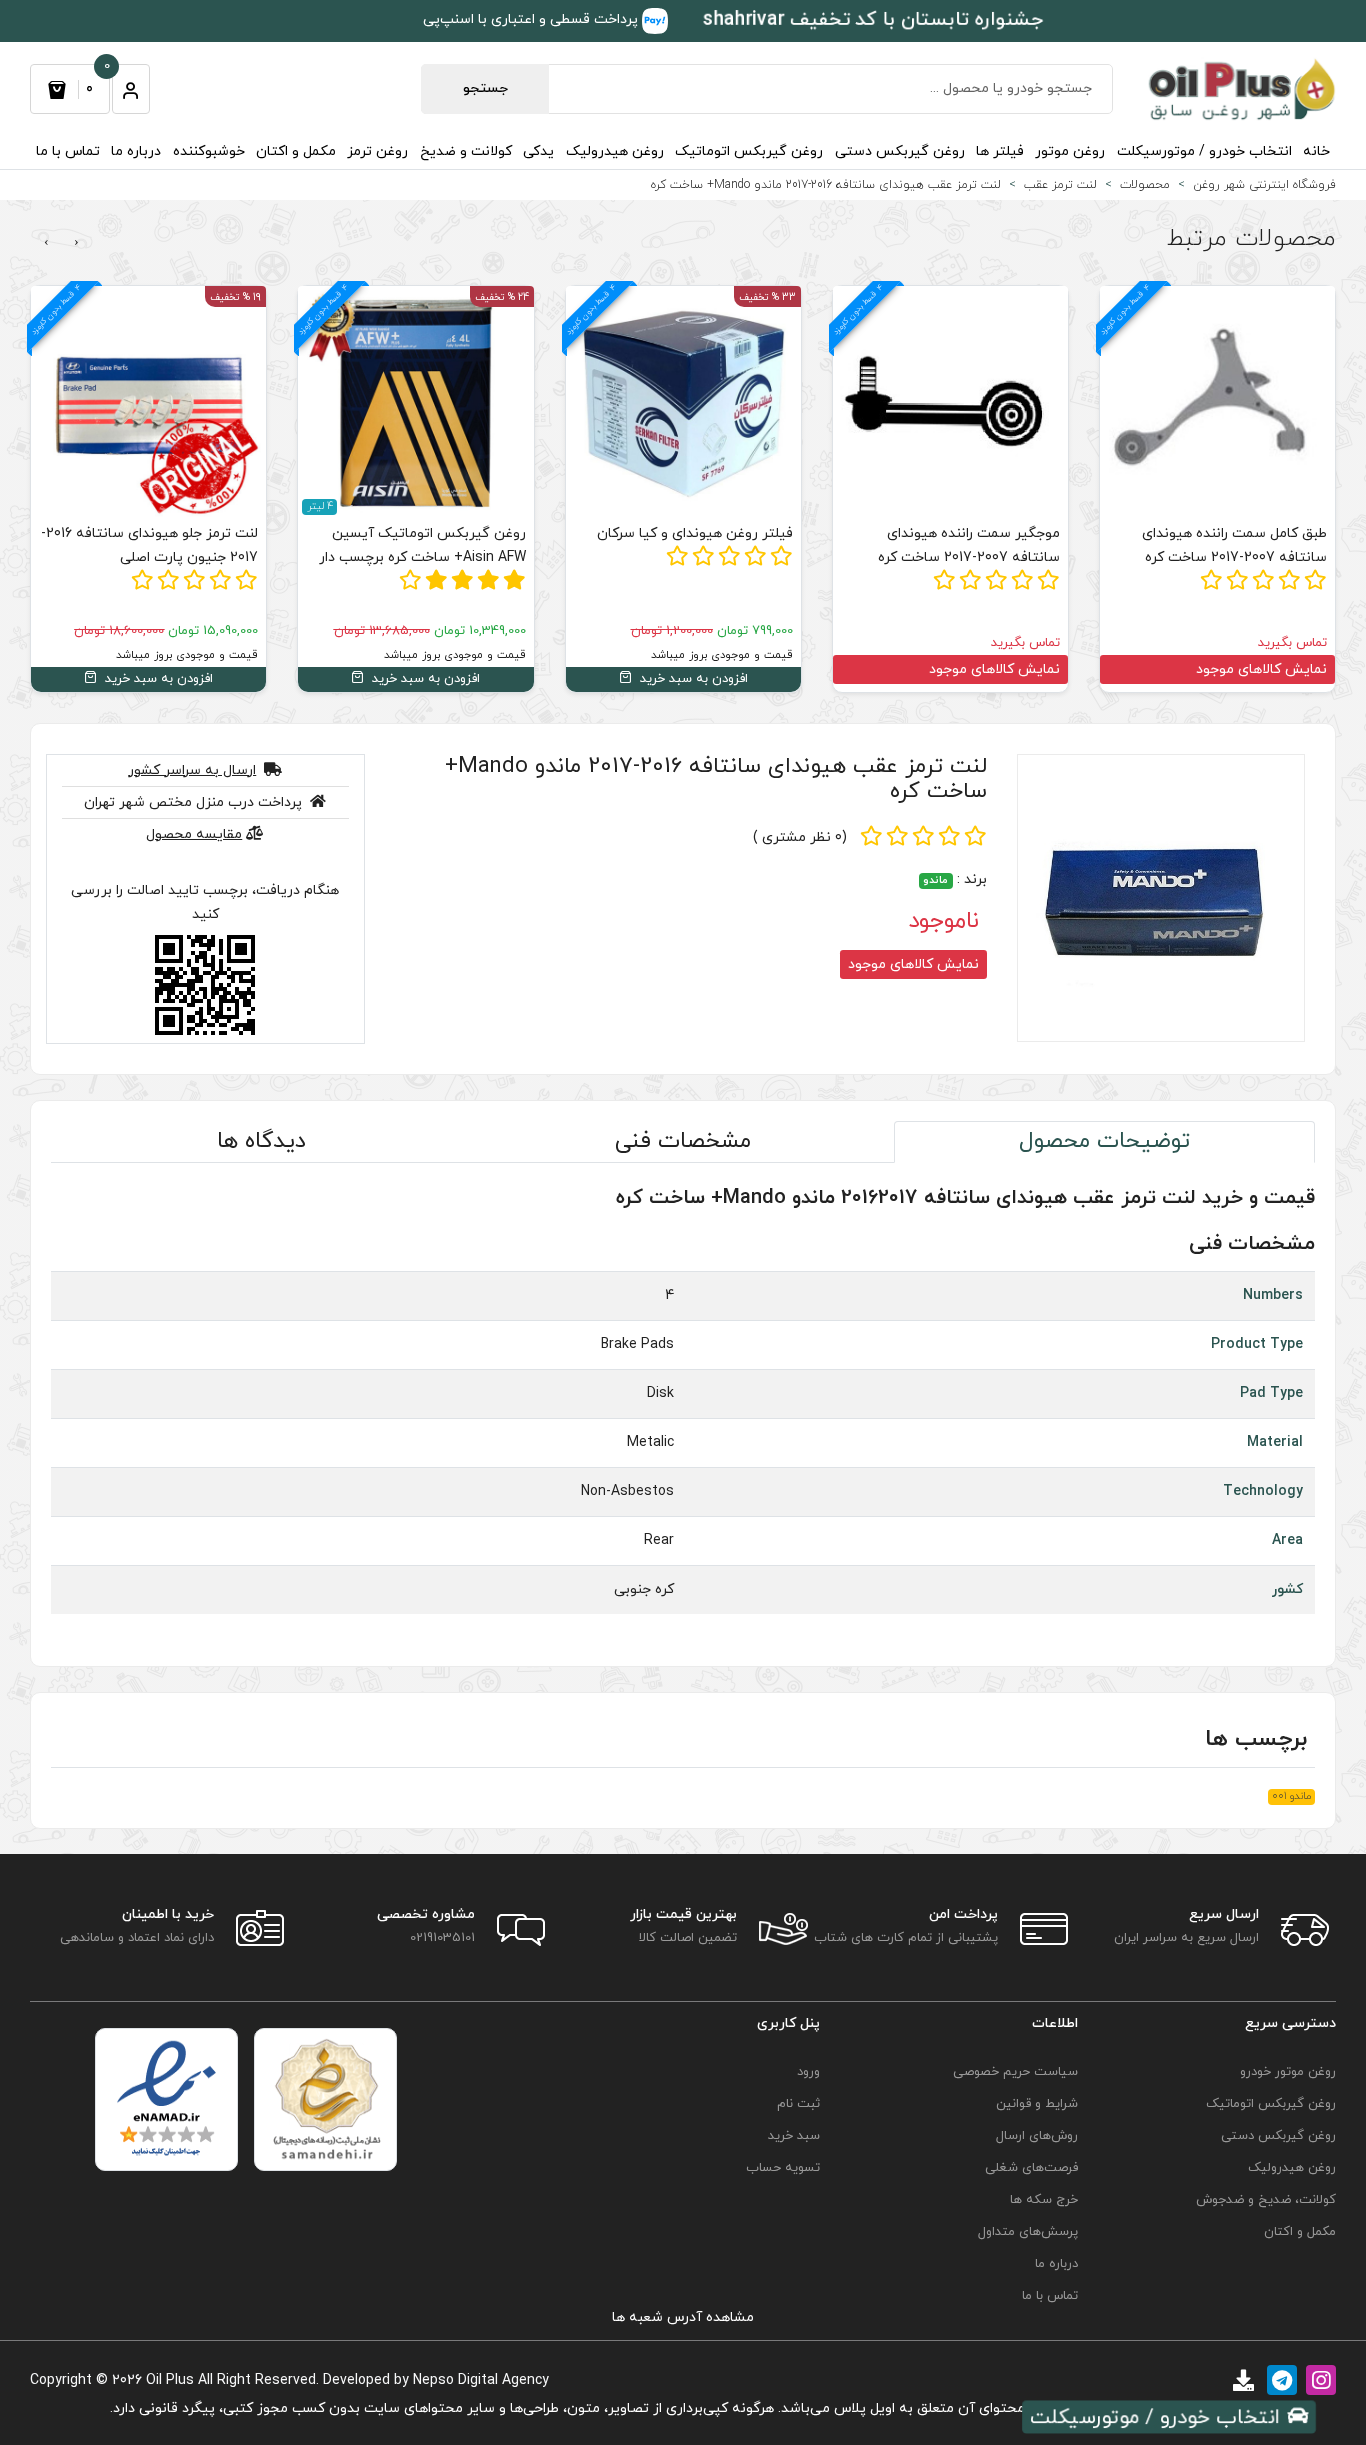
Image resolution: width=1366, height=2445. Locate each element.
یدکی (538, 151)
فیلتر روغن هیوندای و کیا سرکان (695, 533)
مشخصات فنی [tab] (683, 1141)
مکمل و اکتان (296, 151)
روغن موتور (1070, 151)
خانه (1316, 151)
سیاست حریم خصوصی (1015, 2072)
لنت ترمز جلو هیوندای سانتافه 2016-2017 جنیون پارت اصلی (149, 545)
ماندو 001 (1291, 1796)
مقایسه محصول (194, 834)
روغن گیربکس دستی (900, 151)
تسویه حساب (782, 2168)
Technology (1263, 1491)
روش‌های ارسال (1037, 2136)
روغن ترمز (377, 151)
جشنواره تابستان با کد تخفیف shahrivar (873, 20)
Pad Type (1271, 1393)
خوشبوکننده (209, 151)
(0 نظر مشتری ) (800, 837)
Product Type (1257, 1344)
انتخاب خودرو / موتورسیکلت (1204, 151)
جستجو (485, 88)
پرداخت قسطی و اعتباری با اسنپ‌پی (532, 19)
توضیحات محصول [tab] (1104, 1141)
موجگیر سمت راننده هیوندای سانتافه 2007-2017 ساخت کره (969, 545)
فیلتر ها (1000, 151)
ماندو (935, 880)
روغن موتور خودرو (1288, 2072)
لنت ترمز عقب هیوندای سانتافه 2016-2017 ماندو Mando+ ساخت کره (716, 779)
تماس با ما (68, 151)
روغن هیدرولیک (615, 151)
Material (1275, 1442)
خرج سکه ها (1044, 2200)
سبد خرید (793, 2136)
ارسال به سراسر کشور (192, 770)
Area (1287, 1540)
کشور (1287, 1589)
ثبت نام (798, 2104)
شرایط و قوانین (1037, 2104)
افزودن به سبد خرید (692, 679)
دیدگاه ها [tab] (261, 1141)
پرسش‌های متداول (1028, 2232)
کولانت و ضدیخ (466, 151)
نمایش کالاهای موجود (1261, 669)
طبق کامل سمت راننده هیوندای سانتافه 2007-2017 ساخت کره (1234, 545)
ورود (808, 2072)
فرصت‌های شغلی (1031, 2168)
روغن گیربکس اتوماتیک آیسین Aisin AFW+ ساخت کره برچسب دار (422, 545)
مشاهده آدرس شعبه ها (683, 2317)
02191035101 (442, 1938)
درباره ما (136, 151)
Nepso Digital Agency (481, 2380)
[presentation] (76, 243)
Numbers (1273, 1295)
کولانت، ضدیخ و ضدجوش (1266, 2200)
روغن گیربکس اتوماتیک (749, 151)
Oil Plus (170, 2380)
